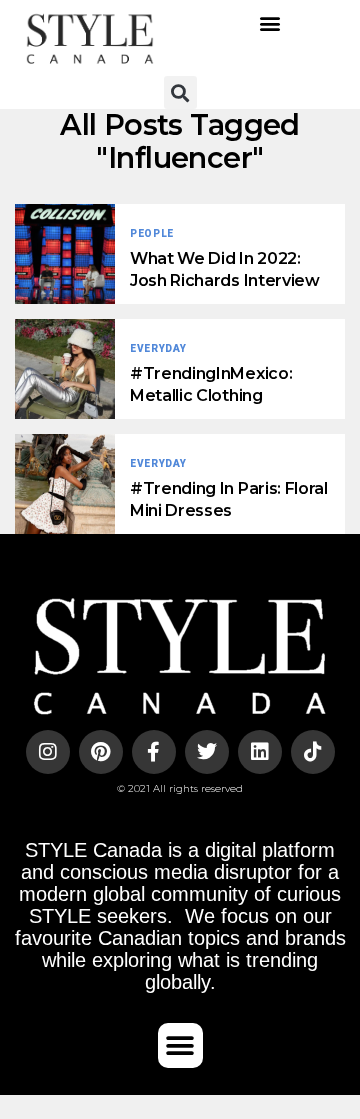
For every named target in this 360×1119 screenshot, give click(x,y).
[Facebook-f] (154, 752)
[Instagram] (48, 752)
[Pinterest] (101, 752)
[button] (270, 23)
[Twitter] (207, 752)
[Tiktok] (313, 752)
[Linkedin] (260, 752)
